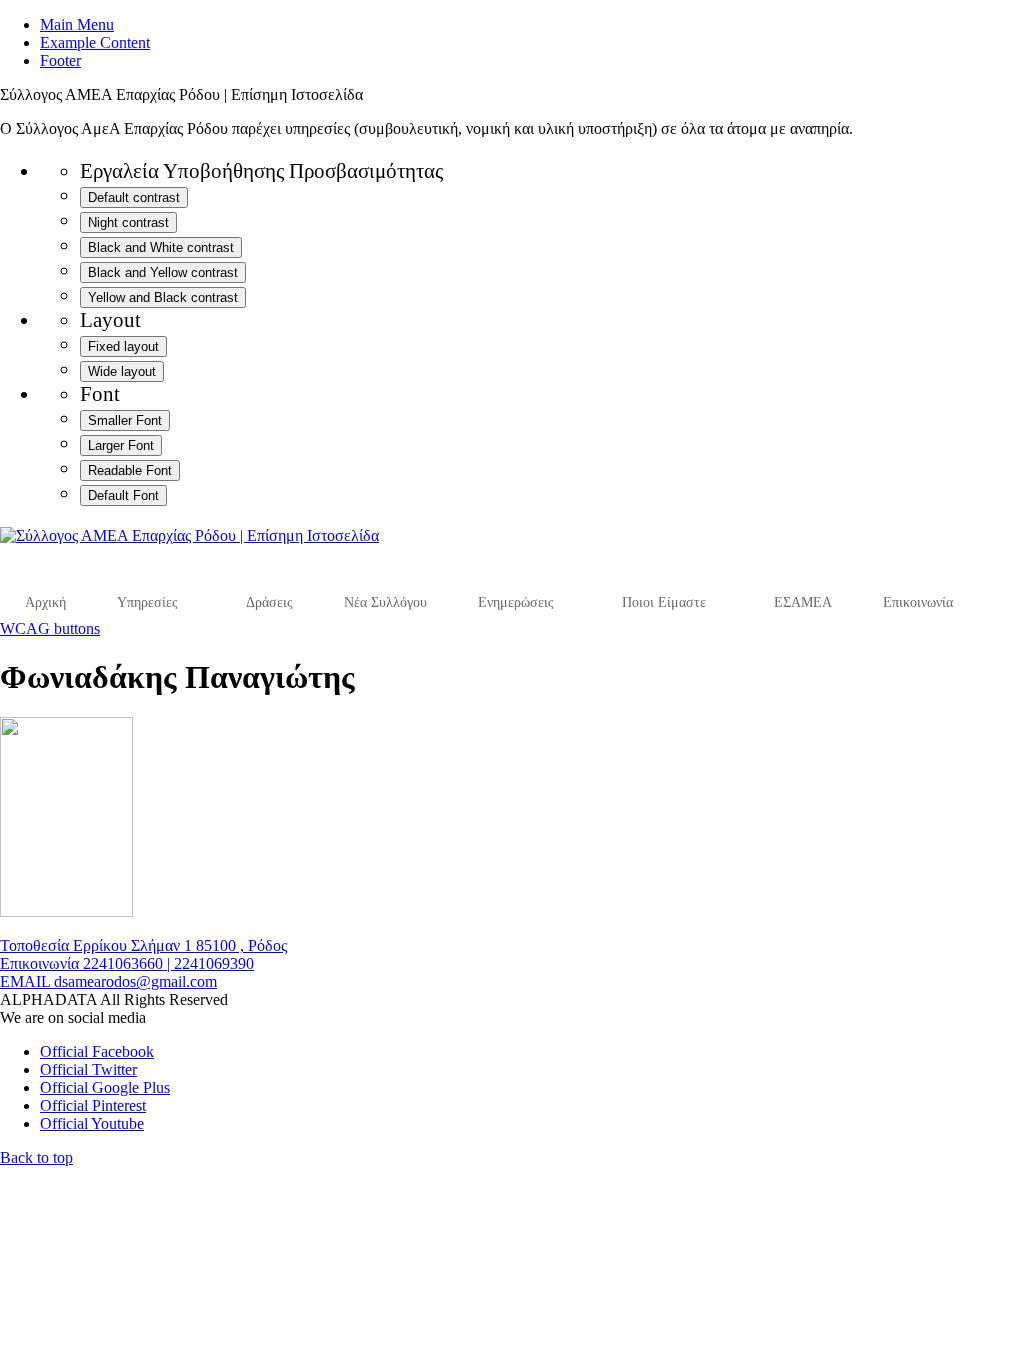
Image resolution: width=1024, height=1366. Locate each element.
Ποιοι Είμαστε (664, 602)
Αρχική (45, 602)
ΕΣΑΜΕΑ (803, 602)
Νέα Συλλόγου (385, 602)
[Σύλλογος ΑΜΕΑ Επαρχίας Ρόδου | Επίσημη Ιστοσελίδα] (189, 535)
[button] (36, 1157)
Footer (60, 60)
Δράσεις (269, 602)
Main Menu (77, 24)
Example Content (95, 42)
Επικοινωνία (918, 602)
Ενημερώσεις (516, 602)
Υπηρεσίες (147, 602)
